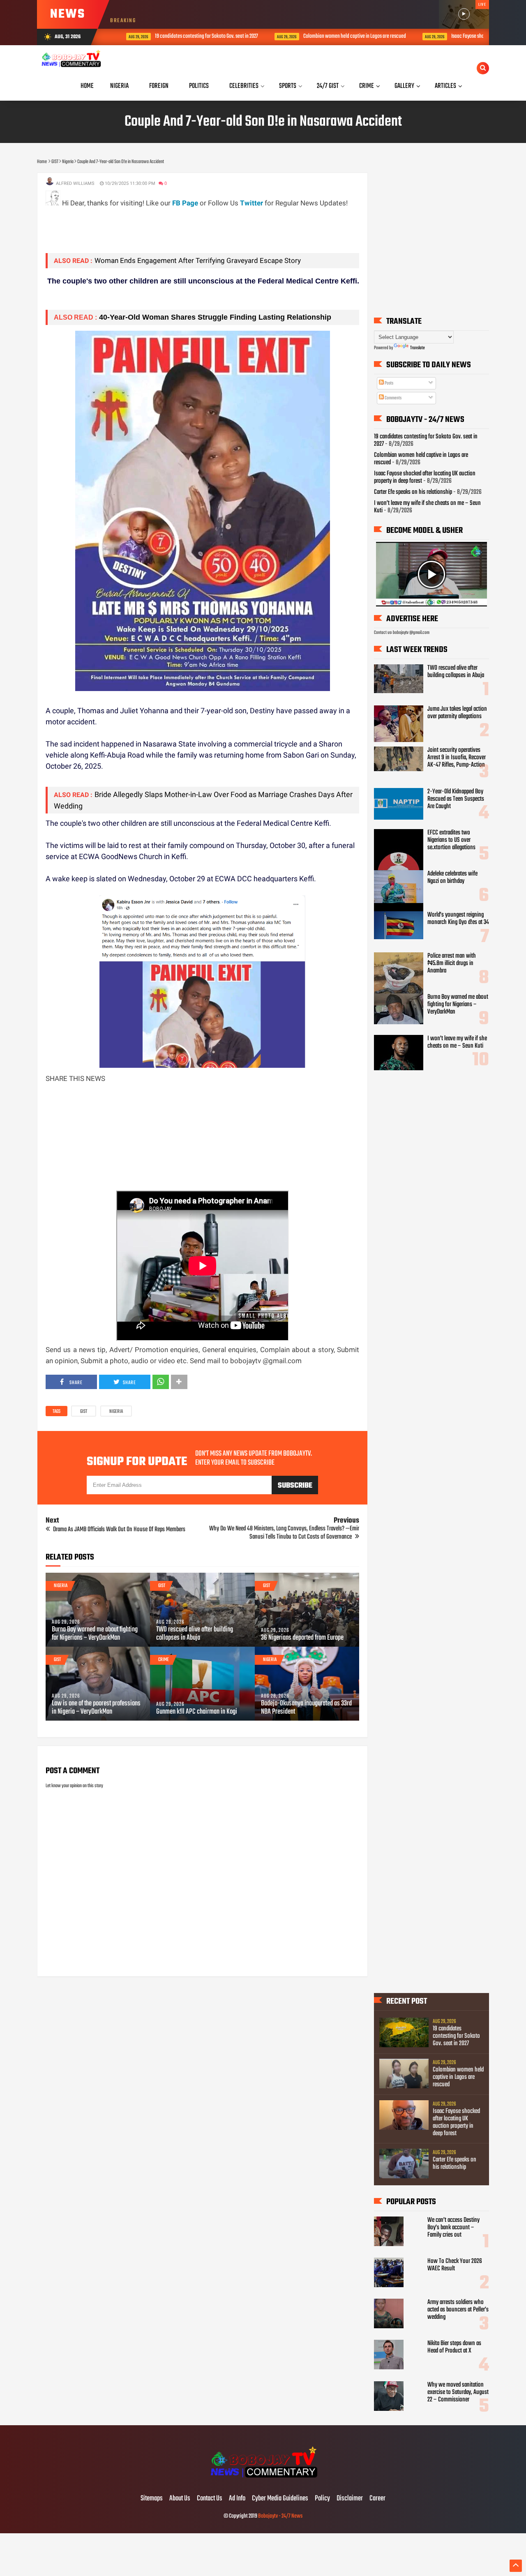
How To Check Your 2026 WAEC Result (455, 2265)
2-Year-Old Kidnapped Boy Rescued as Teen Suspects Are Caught (456, 799)
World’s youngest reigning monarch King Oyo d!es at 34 (458, 919)
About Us (180, 2499)
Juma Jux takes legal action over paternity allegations (457, 713)
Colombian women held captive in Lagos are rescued (335, 36)
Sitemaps (152, 2499)
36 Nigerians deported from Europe (302, 1638)
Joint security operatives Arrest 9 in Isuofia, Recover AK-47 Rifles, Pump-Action (457, 758)
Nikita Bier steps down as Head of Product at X (454, 2347)
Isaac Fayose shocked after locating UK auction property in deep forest (456, 2122)
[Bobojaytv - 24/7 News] (263, 2482)
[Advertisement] (195, 227)
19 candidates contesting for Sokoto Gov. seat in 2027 (187, 36)
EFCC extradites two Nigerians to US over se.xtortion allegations (451, 840)
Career (377, 2499)
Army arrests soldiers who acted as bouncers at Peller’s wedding (458, 2310)
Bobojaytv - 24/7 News (280, 2516)
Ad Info (237, 2499)
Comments (393, 398)
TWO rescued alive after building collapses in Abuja (195, 1634)
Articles (445, 86)
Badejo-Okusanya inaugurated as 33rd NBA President (306, 1708)
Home (87, 86)
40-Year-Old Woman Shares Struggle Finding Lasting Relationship (215, 317)
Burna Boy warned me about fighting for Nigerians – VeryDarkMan (95, 1634)
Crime (164, 1660)
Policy (322, 2499)
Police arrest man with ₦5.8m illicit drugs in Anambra (452, 963)
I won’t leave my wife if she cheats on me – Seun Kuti (427, 507)
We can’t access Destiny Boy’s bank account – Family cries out (453, 2228)
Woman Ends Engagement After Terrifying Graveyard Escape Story (198, 260)
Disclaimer (350, 2499)
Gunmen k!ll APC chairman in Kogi (197, 1712)
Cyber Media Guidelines (280, 2499)
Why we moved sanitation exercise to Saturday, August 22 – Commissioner (458, 2392)
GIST (84, 1412)
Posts (389, 383)
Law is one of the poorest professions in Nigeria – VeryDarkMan (96, 1708)
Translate (418, 348)
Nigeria (116, 1412)
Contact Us (210, 2499)
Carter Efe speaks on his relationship (413, 492)
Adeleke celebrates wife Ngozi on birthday (452, 878)
